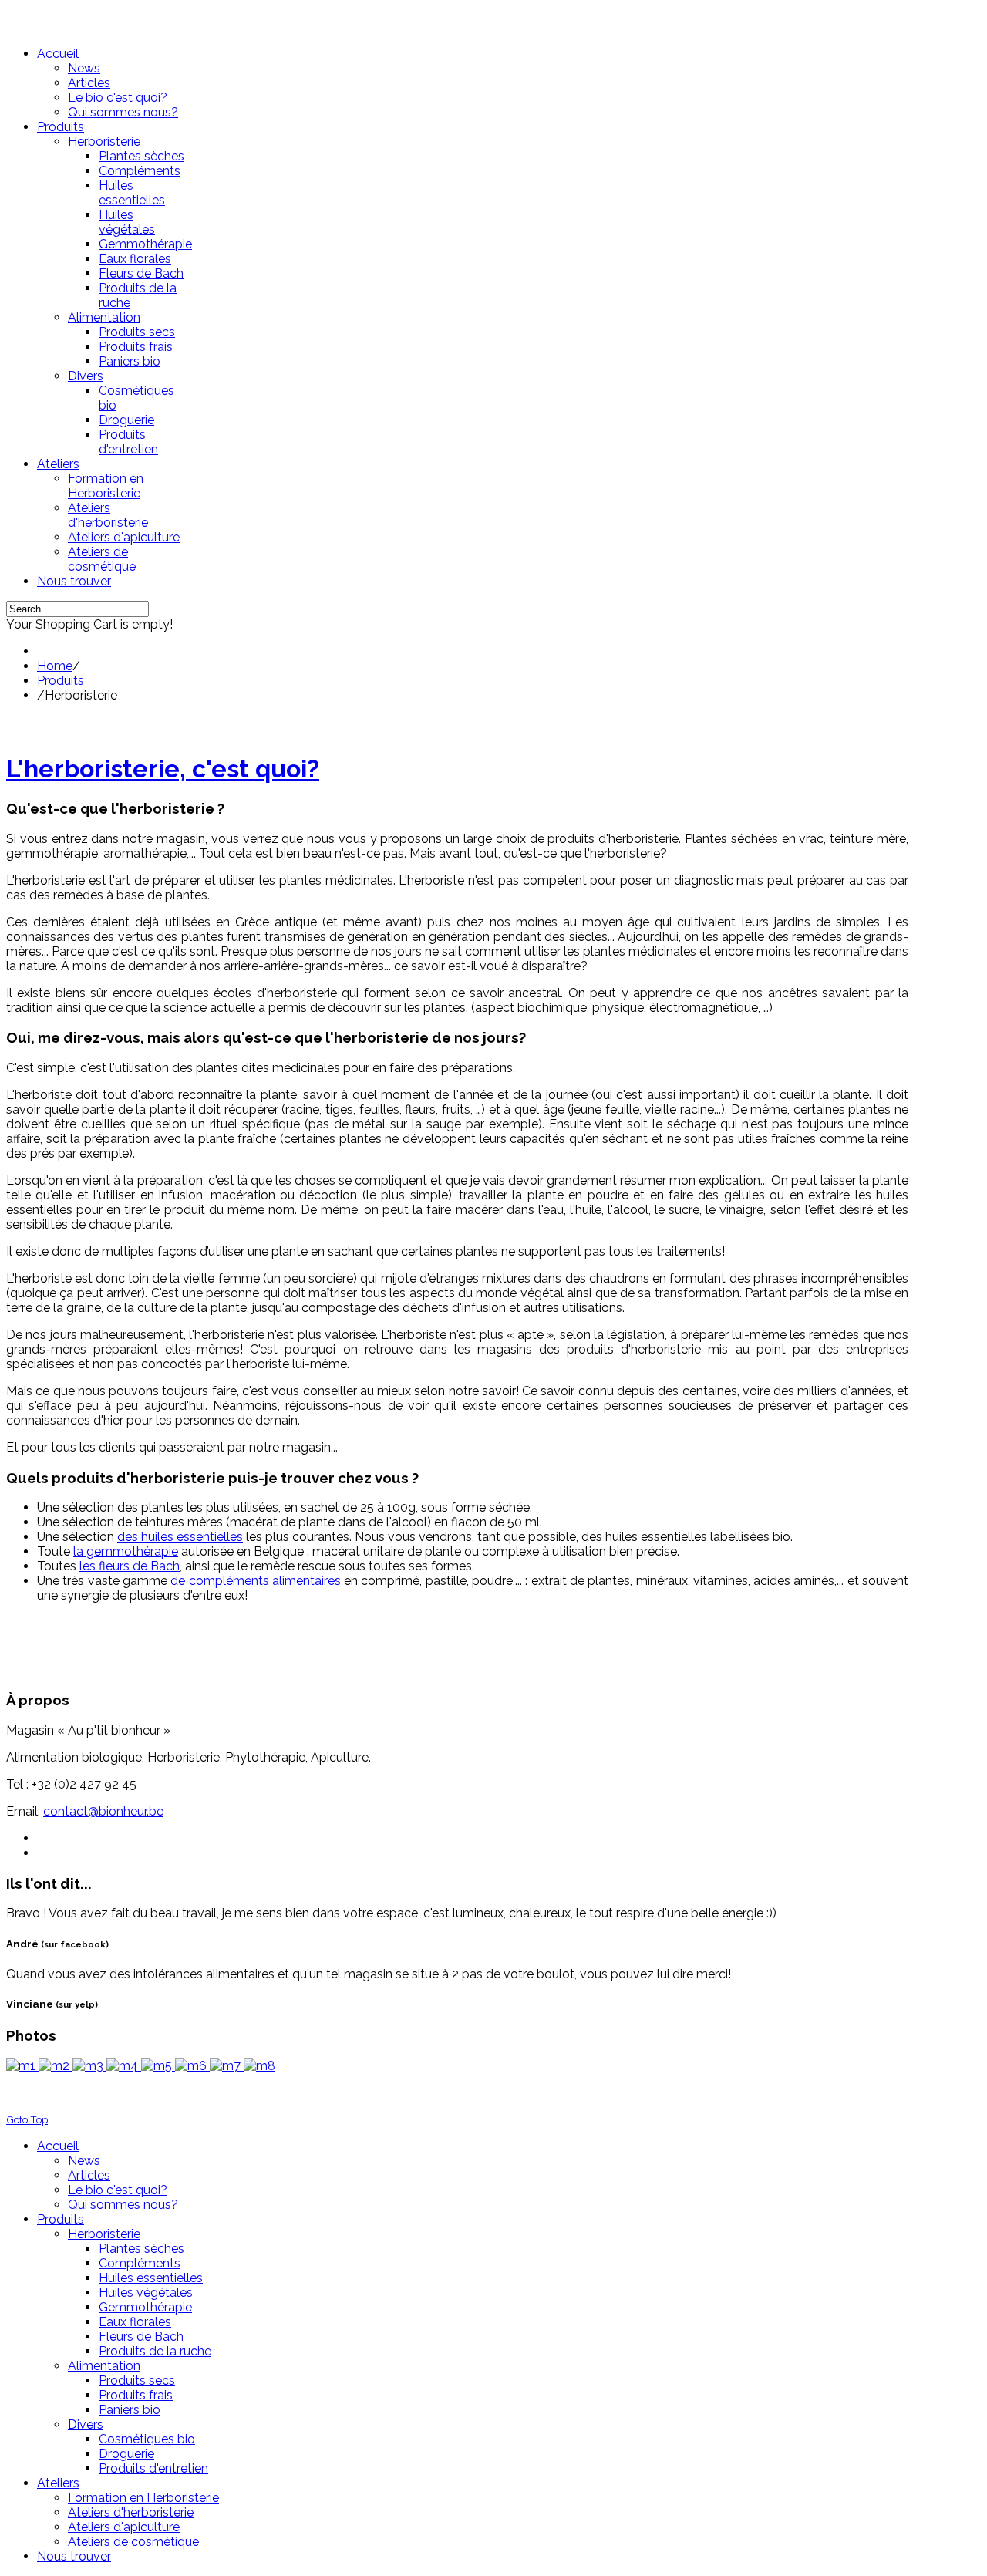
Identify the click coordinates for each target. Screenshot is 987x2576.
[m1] (22, 2066)
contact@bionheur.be (103, 1811)
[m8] (259, 2066)
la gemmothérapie (126, 1551)
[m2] (56, 2066)
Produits (61, 681)
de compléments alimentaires (256, 1581)
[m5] (158, 2066)
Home (55, 666)
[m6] (192, 2066)
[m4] (124, 2066)
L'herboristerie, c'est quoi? (163, 769)
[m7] (227, 2066)
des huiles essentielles (180, 1537)
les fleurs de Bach (130, 1566)
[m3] (89, 2066)
